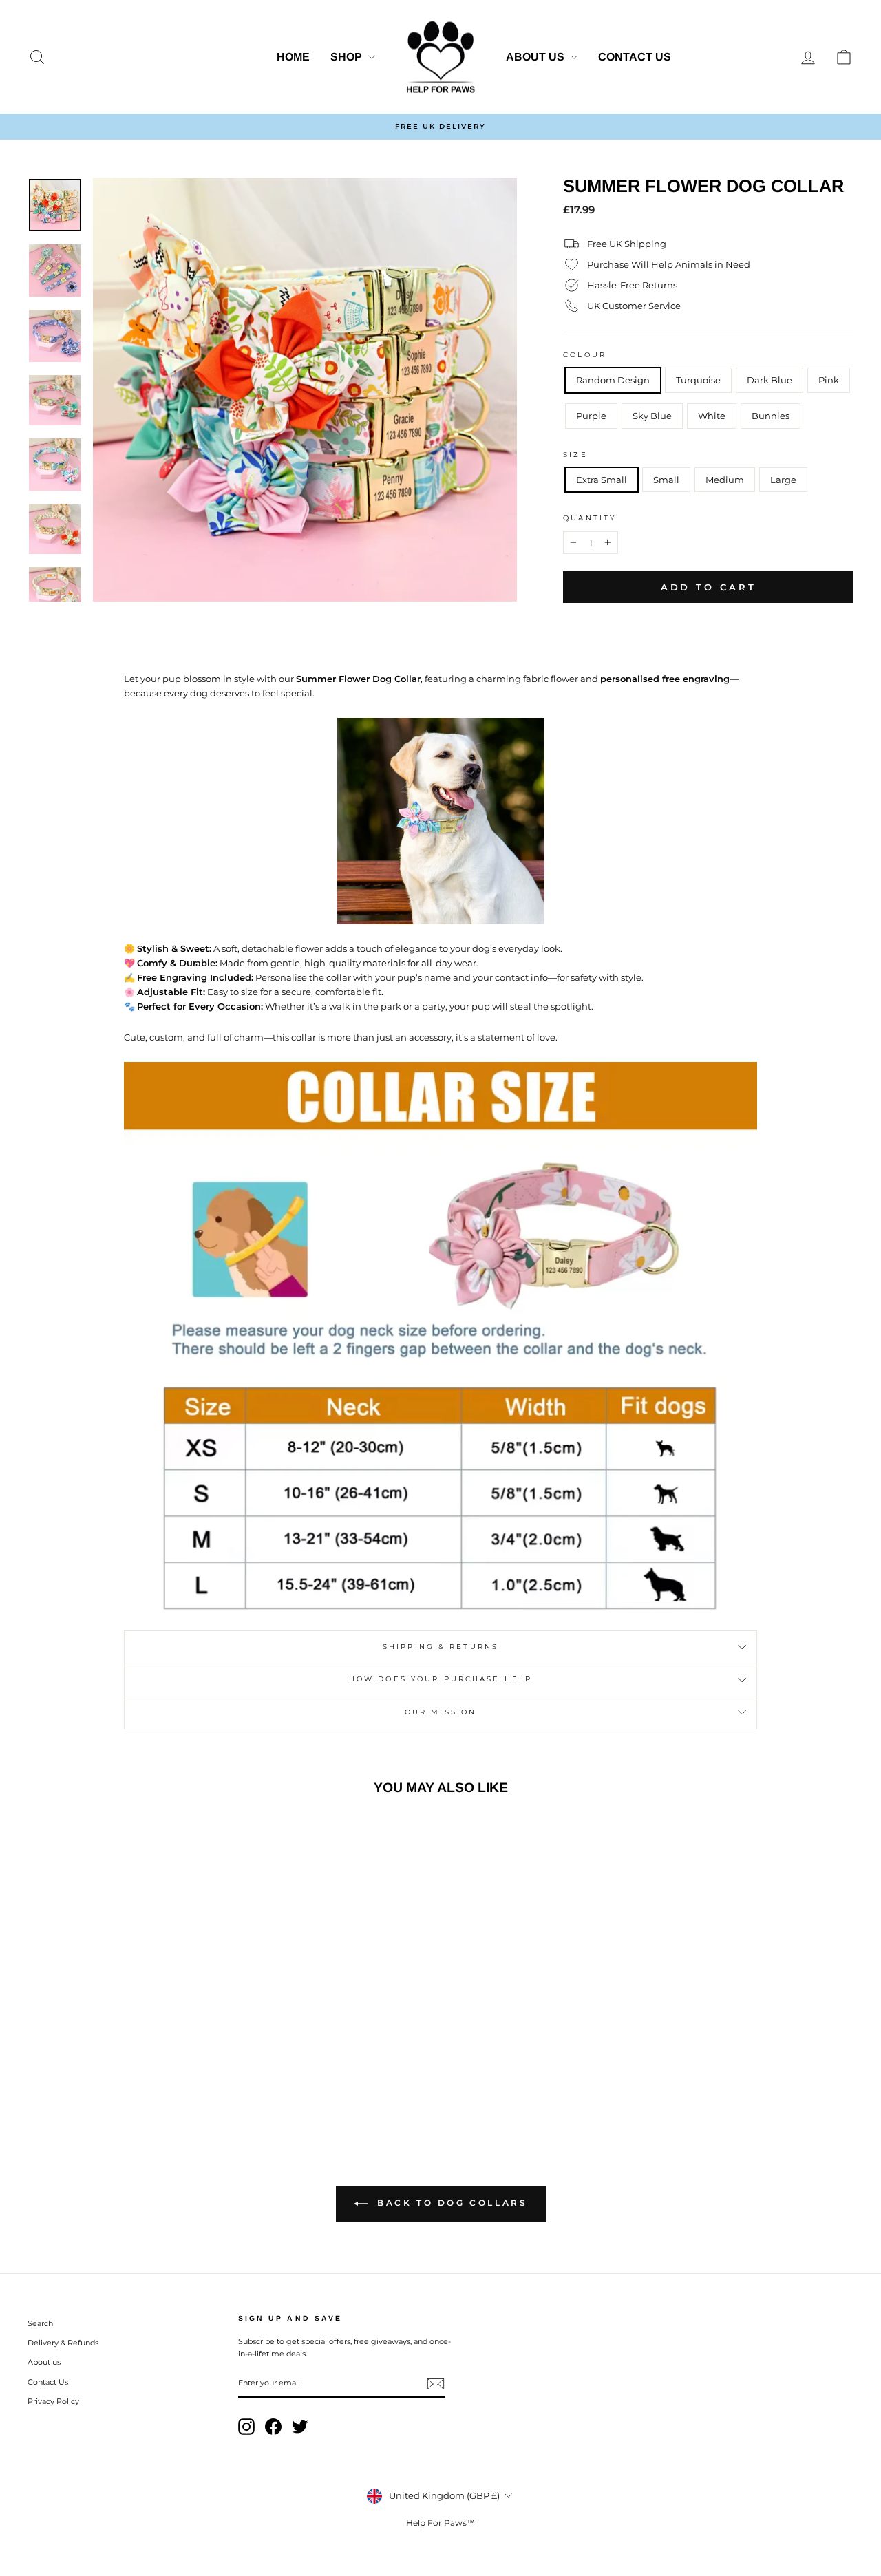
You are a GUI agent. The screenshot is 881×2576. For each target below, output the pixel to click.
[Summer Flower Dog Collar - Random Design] (60, 2070)
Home (293, 57)
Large (783, 480)
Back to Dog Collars (450, 2203)
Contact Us (635, 57)
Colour (585, 355)
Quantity (590, 518)
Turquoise (698, 380)
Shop (348, 57)
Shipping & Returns (440, 1647)
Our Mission (440, 1712)
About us (537, 57)
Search (40, 2323)
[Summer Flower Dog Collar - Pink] (116, 2070)
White (712, 416)
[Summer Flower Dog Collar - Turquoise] (79, 2070)
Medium (725, 480)
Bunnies (771, 416)
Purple (591, 416)
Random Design (613, 380)
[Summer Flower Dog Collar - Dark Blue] (97, 2070)
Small (666, 480)
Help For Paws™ (440, 2523)
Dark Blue (769, 380)
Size (575, 455)
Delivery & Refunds (63, 2343)
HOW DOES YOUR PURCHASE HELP (440, 1679)
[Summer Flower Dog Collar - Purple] (135, 2070)
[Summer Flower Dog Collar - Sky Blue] (153, 2070)
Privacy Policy (53, 2401)
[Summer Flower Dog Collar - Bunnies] (190, 2070)
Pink (829, 380)
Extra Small (602, 480)
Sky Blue (652, 416)
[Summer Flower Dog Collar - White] (172, 2070)
